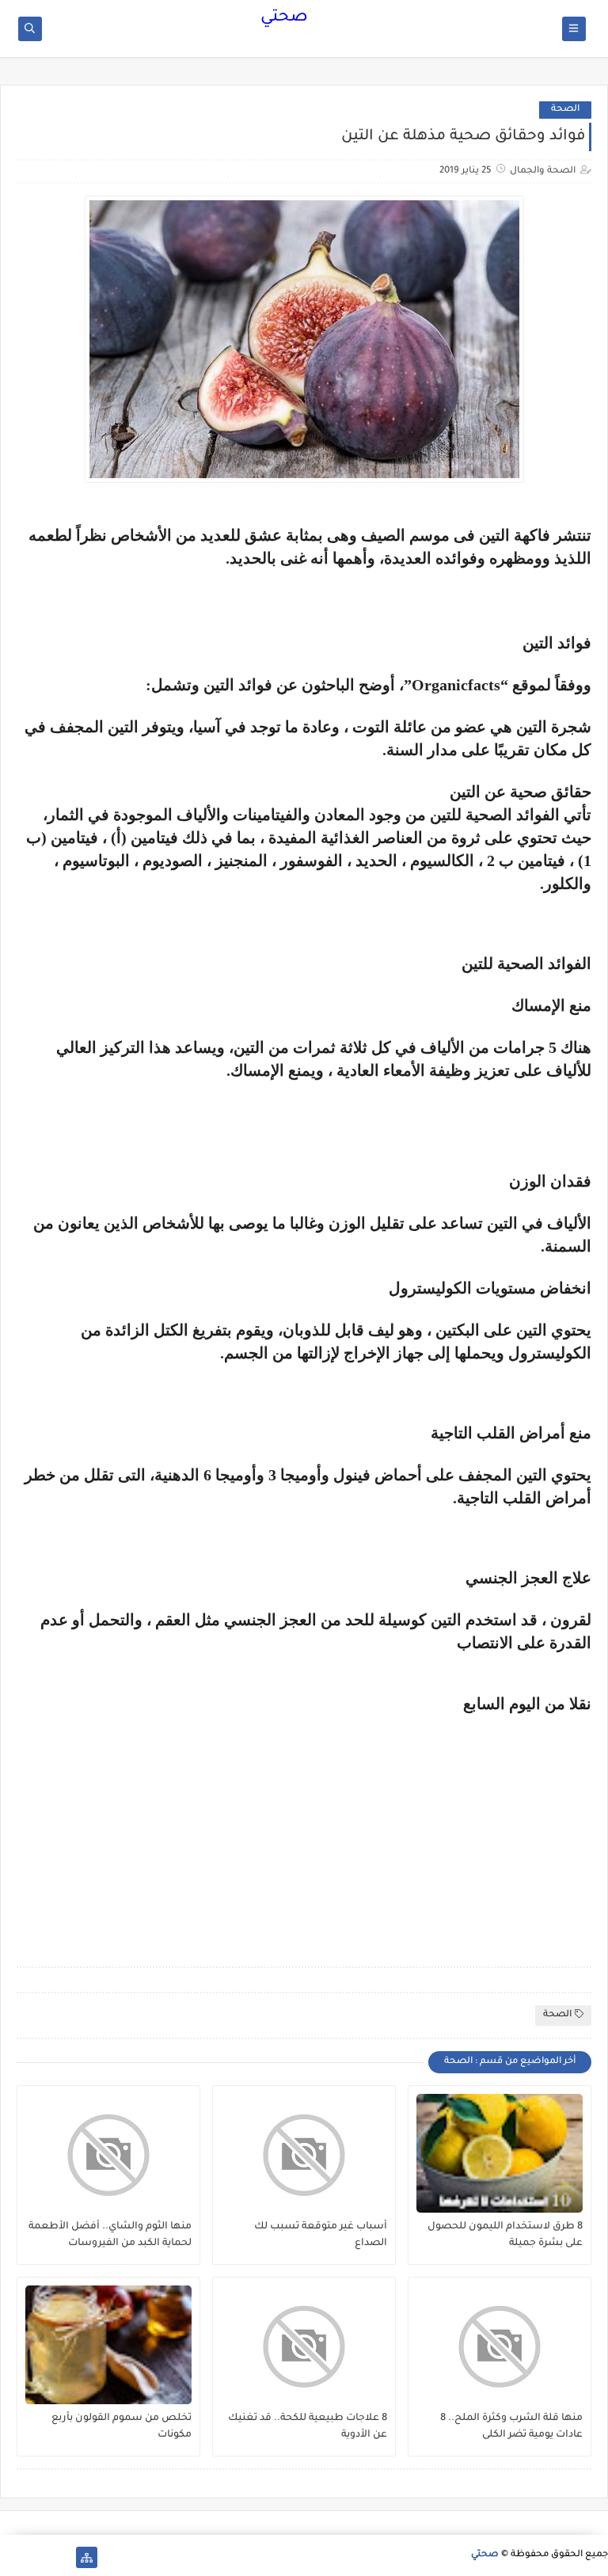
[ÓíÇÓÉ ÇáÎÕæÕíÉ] (61, 2557)
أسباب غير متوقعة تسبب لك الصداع (321, 2235)
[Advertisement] (458, 1824)
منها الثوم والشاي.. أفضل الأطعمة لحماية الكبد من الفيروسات (110, 2235)
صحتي (284, 18)
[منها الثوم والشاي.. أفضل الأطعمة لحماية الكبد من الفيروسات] (108, 2153)
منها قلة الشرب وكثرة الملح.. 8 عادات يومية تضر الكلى (511, 2427)
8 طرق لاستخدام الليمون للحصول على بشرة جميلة (505, 2235)
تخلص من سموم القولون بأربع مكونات (122, 2427)
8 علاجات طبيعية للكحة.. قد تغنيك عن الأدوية (308, 2427)
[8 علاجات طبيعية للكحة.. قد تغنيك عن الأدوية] (304, 2345)
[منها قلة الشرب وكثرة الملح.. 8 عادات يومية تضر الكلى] (500, 2345)
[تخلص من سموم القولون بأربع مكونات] (108, 2345)
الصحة (565, 110)
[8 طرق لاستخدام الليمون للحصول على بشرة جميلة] (500, 2153)
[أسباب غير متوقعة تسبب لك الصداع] (304, 2153)
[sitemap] (87, 2557)
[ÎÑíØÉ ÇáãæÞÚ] (11, 2557)
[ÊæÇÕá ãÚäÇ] (36, 2557)
